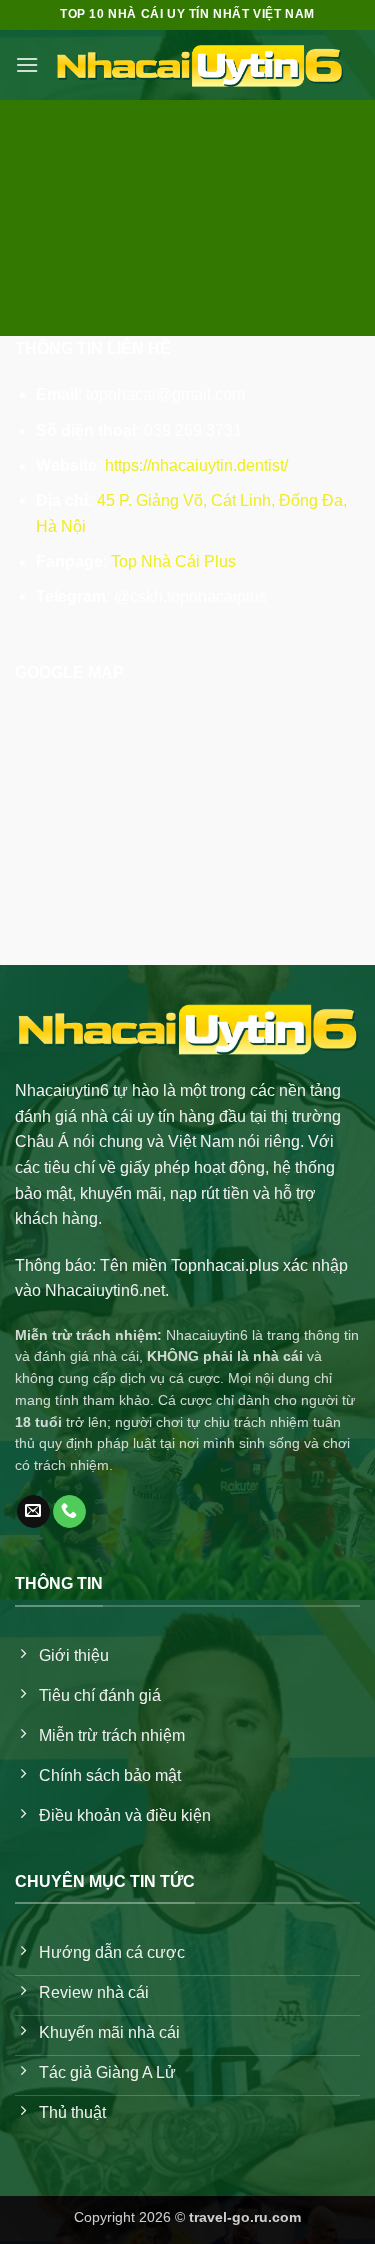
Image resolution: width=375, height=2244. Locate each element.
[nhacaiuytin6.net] (199, 65)
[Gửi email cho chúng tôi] (33, 1512)
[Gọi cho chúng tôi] (69, 1512)
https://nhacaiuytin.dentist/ (196, 465)
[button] (27, 64)
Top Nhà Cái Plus (173, 561)
